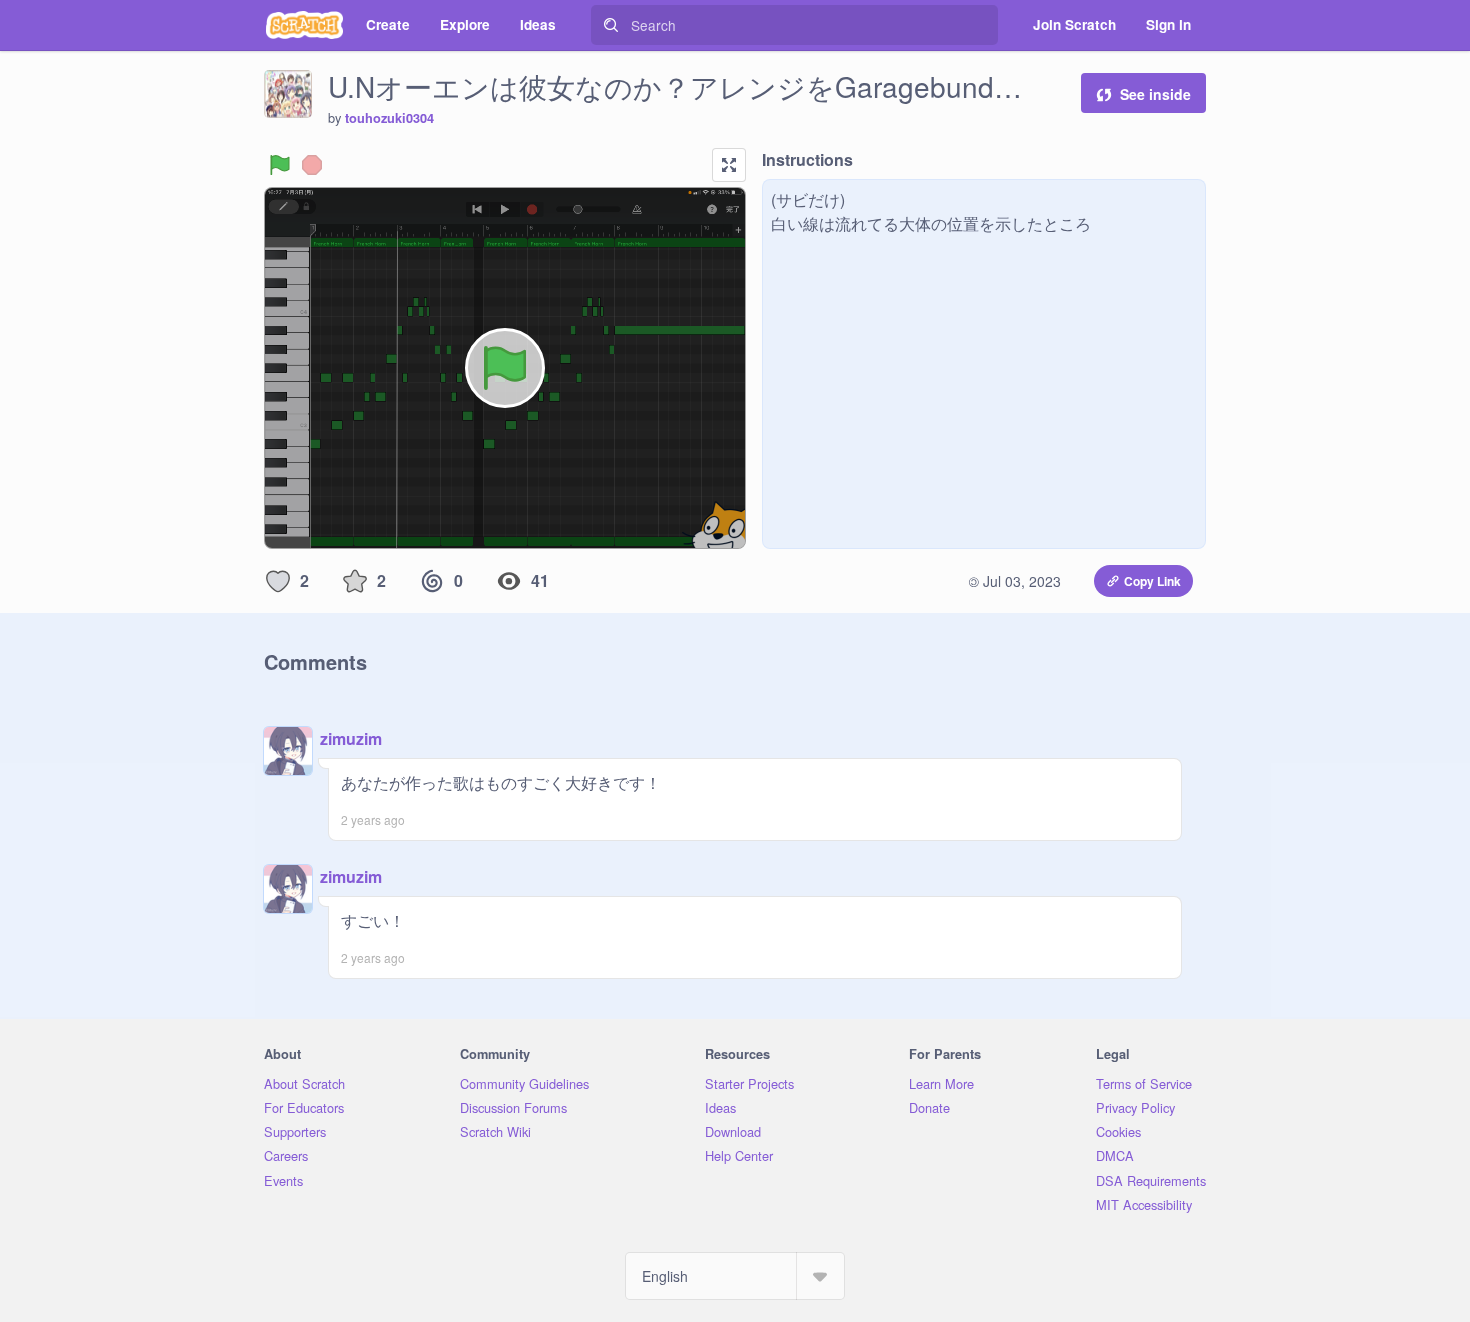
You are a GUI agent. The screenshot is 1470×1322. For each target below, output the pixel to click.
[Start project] (280, 165)
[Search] (611, 25)
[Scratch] (304, 25)
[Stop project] (312, 165)
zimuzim (351, 738)
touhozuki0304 (389, 118)
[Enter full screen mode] (729, 165)
